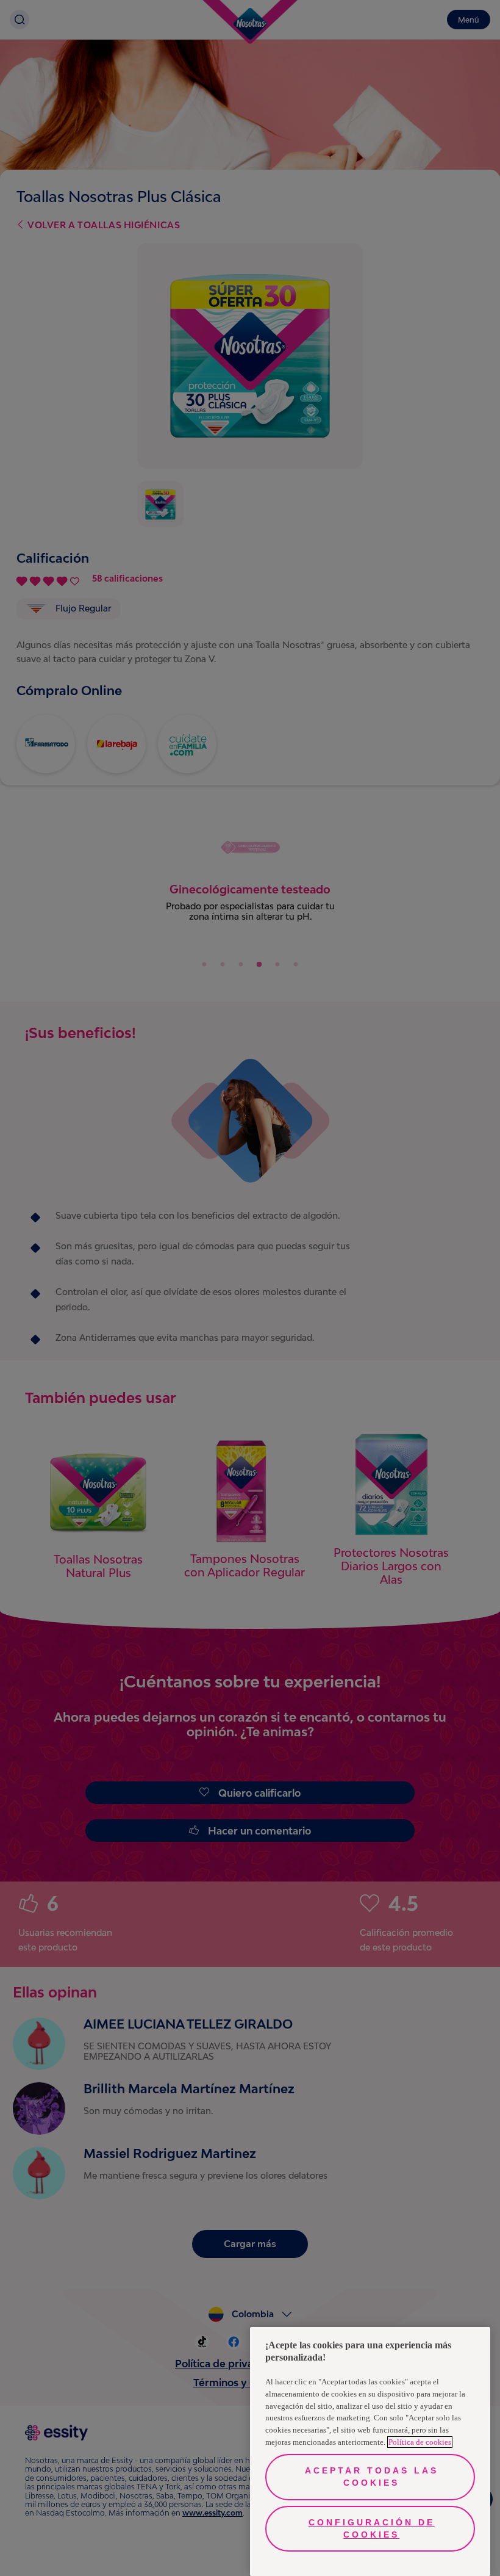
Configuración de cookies (372, 2528)
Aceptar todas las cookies (372, 2477)
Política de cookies (420, 2442)
